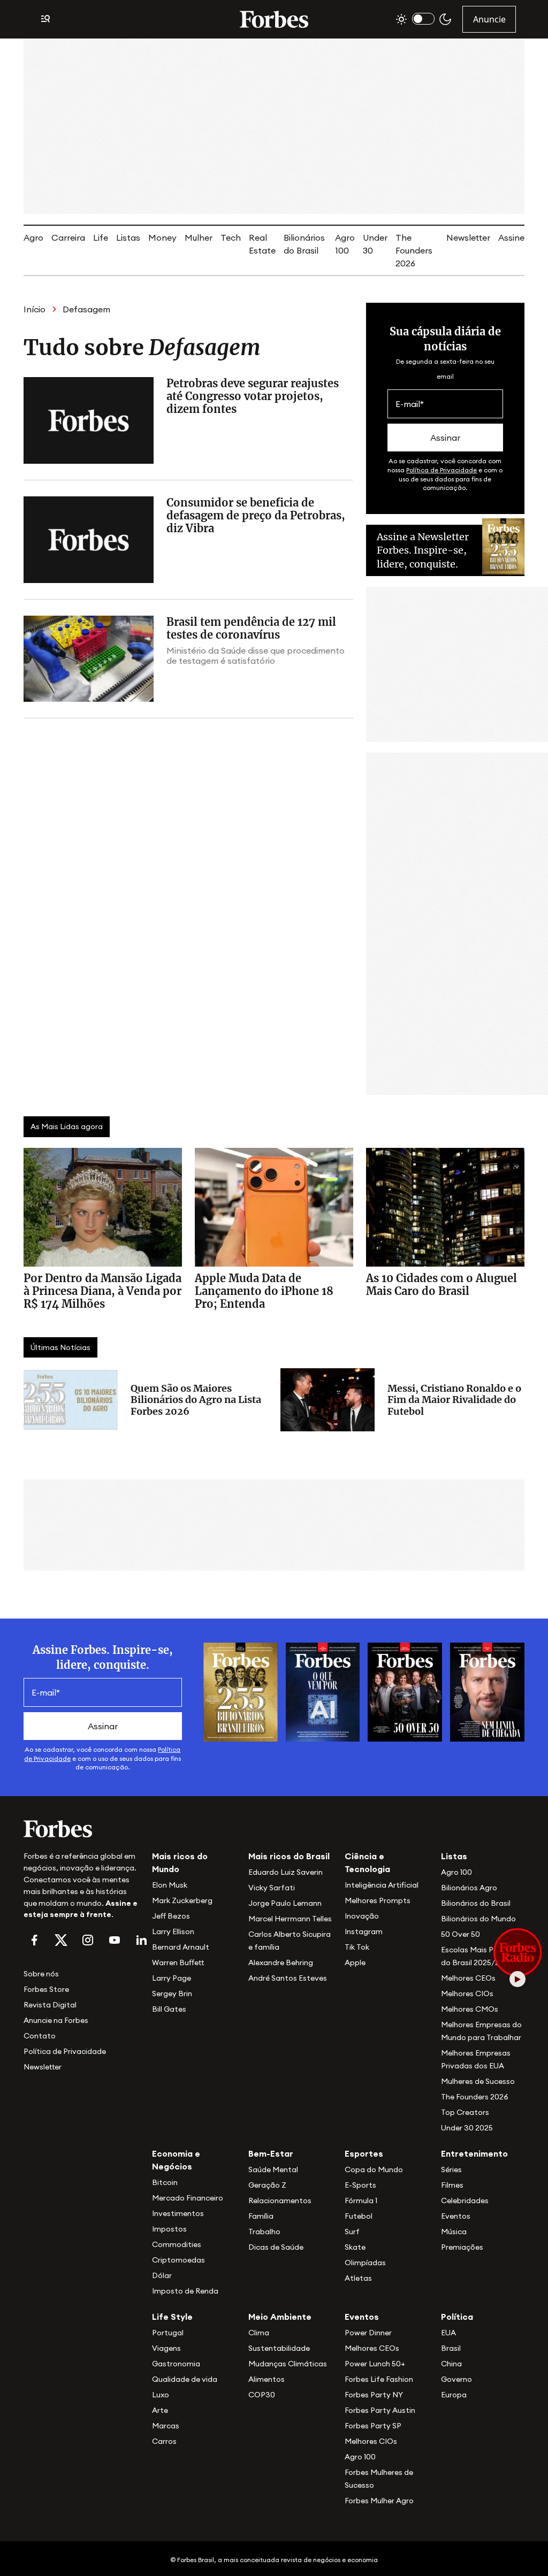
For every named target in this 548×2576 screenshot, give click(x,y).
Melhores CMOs (470, 2009)
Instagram (364, 1931)
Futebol (359, 2216)
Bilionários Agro (469, 1888)
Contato (40, 2036)
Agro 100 (456, 1872)
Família (261, 2216)
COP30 (262, 2395)
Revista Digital (50, 2005)
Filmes (452, 2185)
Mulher (199, 237)
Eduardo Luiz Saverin (286, 1872)
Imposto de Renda (185, 2291)
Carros (164, 2441)
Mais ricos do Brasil (289, 1856)
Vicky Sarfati (272, 1888)
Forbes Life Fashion (379, 2379)
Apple (355, 1962)
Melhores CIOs (467, 1994)
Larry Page (172, 1978)
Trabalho (264, 2232)
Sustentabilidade (279, 2348)
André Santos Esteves (288, 1978)
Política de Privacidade (442, 470)
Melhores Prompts (378, 1900)
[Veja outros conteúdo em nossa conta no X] (61, 1940)
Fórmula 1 (361, 2201)
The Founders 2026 (414, 250)
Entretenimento (474, 2153)
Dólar (162, 2275)
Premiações (462, 2247)
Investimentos (178, 2213)
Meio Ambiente (280, 2317)
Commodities (177, 2244)
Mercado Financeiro (188, 2198)
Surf (352, 2232)
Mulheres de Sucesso (478, 2081)
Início (35, 309)
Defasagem (86, 309)
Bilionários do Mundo (478, 1919)
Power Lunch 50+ (375, 2364)
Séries (451, 2169)
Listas (128, 237)
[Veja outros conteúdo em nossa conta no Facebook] (34, 1940)
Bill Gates (169, 2009)
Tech (231, 237)
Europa (454, 2395)
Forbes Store (46, 1989)
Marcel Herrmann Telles (290, 1919)
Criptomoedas (178, 2260)
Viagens (166, 2348)
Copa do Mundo (374, 2169)
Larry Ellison (173, 1931)
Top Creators (465, 2112)
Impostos (169, 2229)
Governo (456, 2379)
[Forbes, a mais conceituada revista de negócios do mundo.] (81, 1829)
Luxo (161, 2395)
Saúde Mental (273, 2169)
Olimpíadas (365, 2263)
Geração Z (267, 2185)
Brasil (451, 2348)
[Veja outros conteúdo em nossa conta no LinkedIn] (141, 1940)
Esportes (364, 2153)
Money (162, 237)
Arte (160, 2410)
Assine (511, 237)
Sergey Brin (172, 1994)
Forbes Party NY (374, 2395)
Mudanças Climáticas (288, 2364)
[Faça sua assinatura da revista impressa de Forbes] (241, 1691)
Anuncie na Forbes (56, 2020)
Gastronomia (176, 2364)
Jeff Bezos (171, 1916)
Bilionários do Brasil (476, 1903)
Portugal (168, 2333)
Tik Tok (357, 1947)
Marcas (166, 2426)
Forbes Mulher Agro (379, 2501)
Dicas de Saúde (276, 2247)
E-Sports (360, 2185)
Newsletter (468, 237)
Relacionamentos (280, 2201)
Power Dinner (368, 2333)
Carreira (68, 237)
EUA (448, 2333)
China (451, 2364)
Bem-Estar (271, 2153)
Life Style (172, 2317)
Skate (355, 2247)
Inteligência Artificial (382, 1885)
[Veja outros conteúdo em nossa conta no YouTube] (115, 1940)
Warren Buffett (178, 1962)
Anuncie (489, 19)
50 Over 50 (461, 1934)
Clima (259, 2333)
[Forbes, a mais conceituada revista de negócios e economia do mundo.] (274, 19)
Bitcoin (165, 2182)
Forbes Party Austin (380, 2410)
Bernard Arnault (181, 1947)
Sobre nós (41, 1974)
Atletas (358, 2278)
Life (101, 237)
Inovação (362, 1916)
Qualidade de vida (185, 2379)
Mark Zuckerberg (182, 1900)
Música (454, 2232)
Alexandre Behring (281, 1962)
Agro (33, 237)
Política (457, 2317)
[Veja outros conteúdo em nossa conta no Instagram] (88, 1940)
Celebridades (465, 2201)
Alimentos (267, 2379)
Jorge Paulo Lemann (285, 1903)
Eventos (456, 2216)
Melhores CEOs (468, 1978)
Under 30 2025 (467, 2128)
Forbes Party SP (373, 2426)
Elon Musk (170, 1885)
